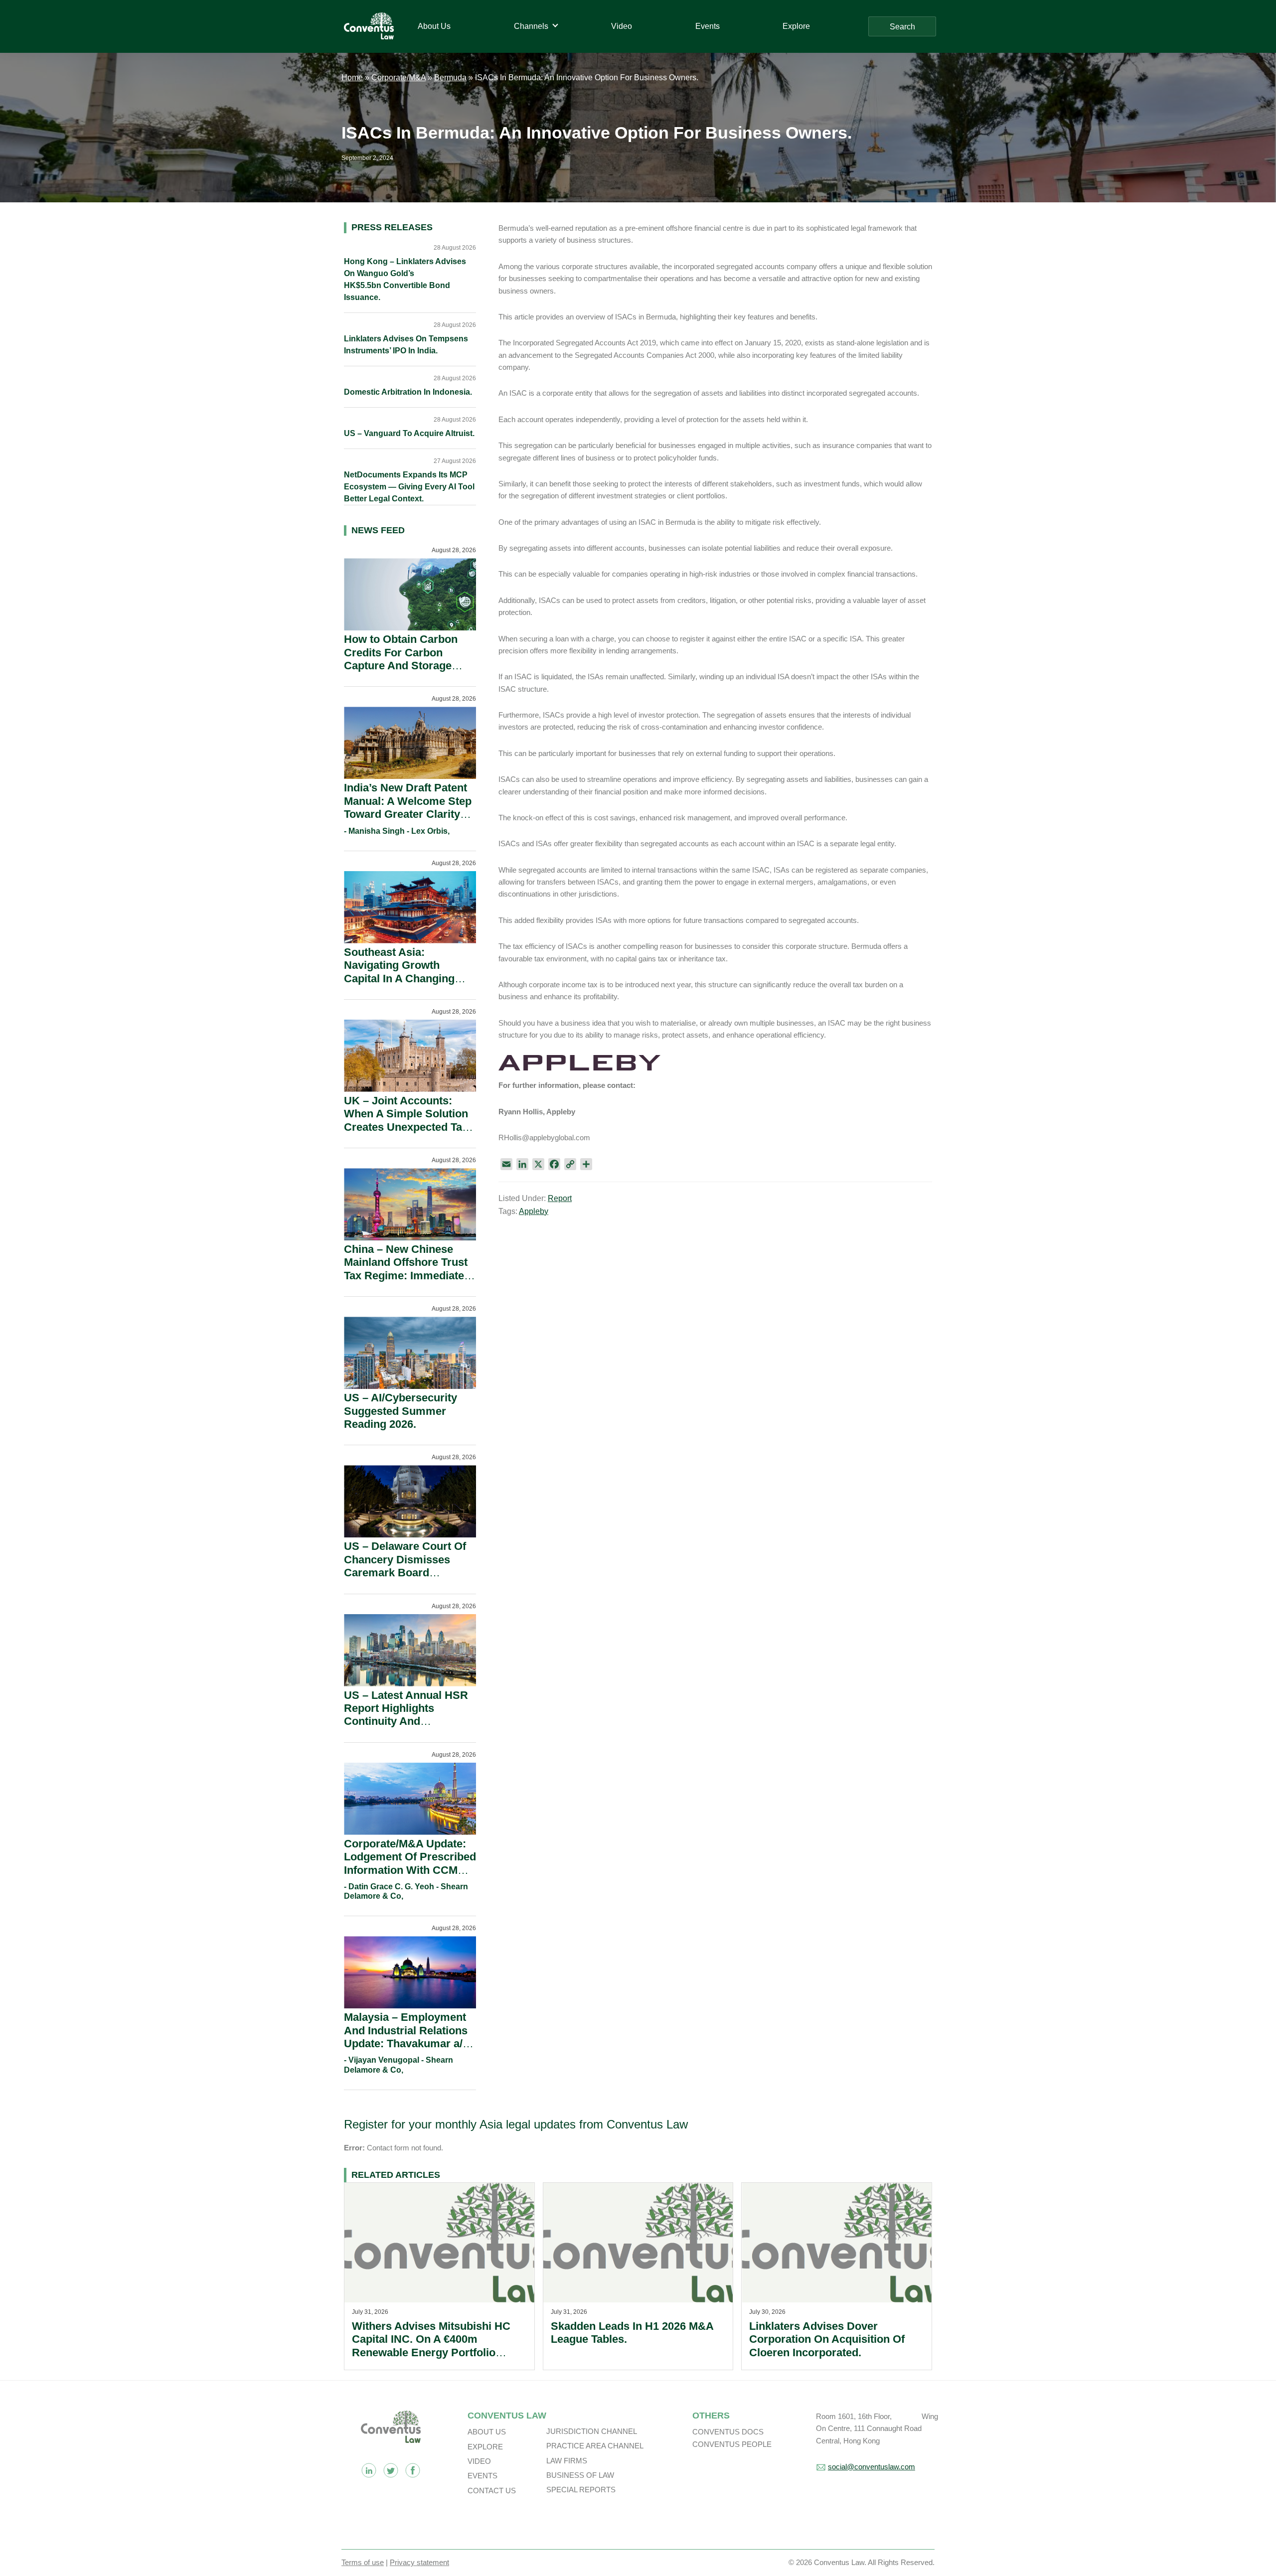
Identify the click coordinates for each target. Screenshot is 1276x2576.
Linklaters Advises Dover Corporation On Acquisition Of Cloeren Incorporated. (827, 2339)
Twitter (391, 2470)
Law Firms (567, 2461)
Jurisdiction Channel (592, 2431)
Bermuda (450, 77)
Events (482, 2476)
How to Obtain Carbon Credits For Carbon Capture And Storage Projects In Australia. (401, 659)
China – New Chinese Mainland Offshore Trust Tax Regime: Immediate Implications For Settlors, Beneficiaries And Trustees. (409, 1282)
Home (352, 77)
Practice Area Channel (595, 2446)
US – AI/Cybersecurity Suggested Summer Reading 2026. (400, 1411)
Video (479, 2461)
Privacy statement (419, 2562)
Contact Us (492, 2491)
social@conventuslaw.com (872, 2467)
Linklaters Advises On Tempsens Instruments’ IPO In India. (406, 345)
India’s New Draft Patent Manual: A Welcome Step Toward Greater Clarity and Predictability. (408, 807)
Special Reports (581, 2490)
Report (560, 1198)
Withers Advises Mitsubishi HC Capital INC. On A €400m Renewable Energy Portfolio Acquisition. (431, 2346)
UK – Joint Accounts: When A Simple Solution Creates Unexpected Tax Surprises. (406, 1120)
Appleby (534, 1211)
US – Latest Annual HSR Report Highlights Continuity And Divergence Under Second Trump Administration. (406, 1728)
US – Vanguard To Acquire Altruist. (409, 433)
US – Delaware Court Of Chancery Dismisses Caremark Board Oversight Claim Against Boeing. (406, 1573)
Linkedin (369, 2470)
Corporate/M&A (399, 77)
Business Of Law (580, 2475)
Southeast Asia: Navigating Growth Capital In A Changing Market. (399, 972)
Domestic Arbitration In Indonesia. (408, 392)
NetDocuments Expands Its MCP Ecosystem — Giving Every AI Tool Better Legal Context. (409, 487)
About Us (487, 2432)
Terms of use (363, 2562)
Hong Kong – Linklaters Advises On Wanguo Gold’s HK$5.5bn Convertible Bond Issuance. (405, 279)
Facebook (413, 2470)
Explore (485, 2447)
